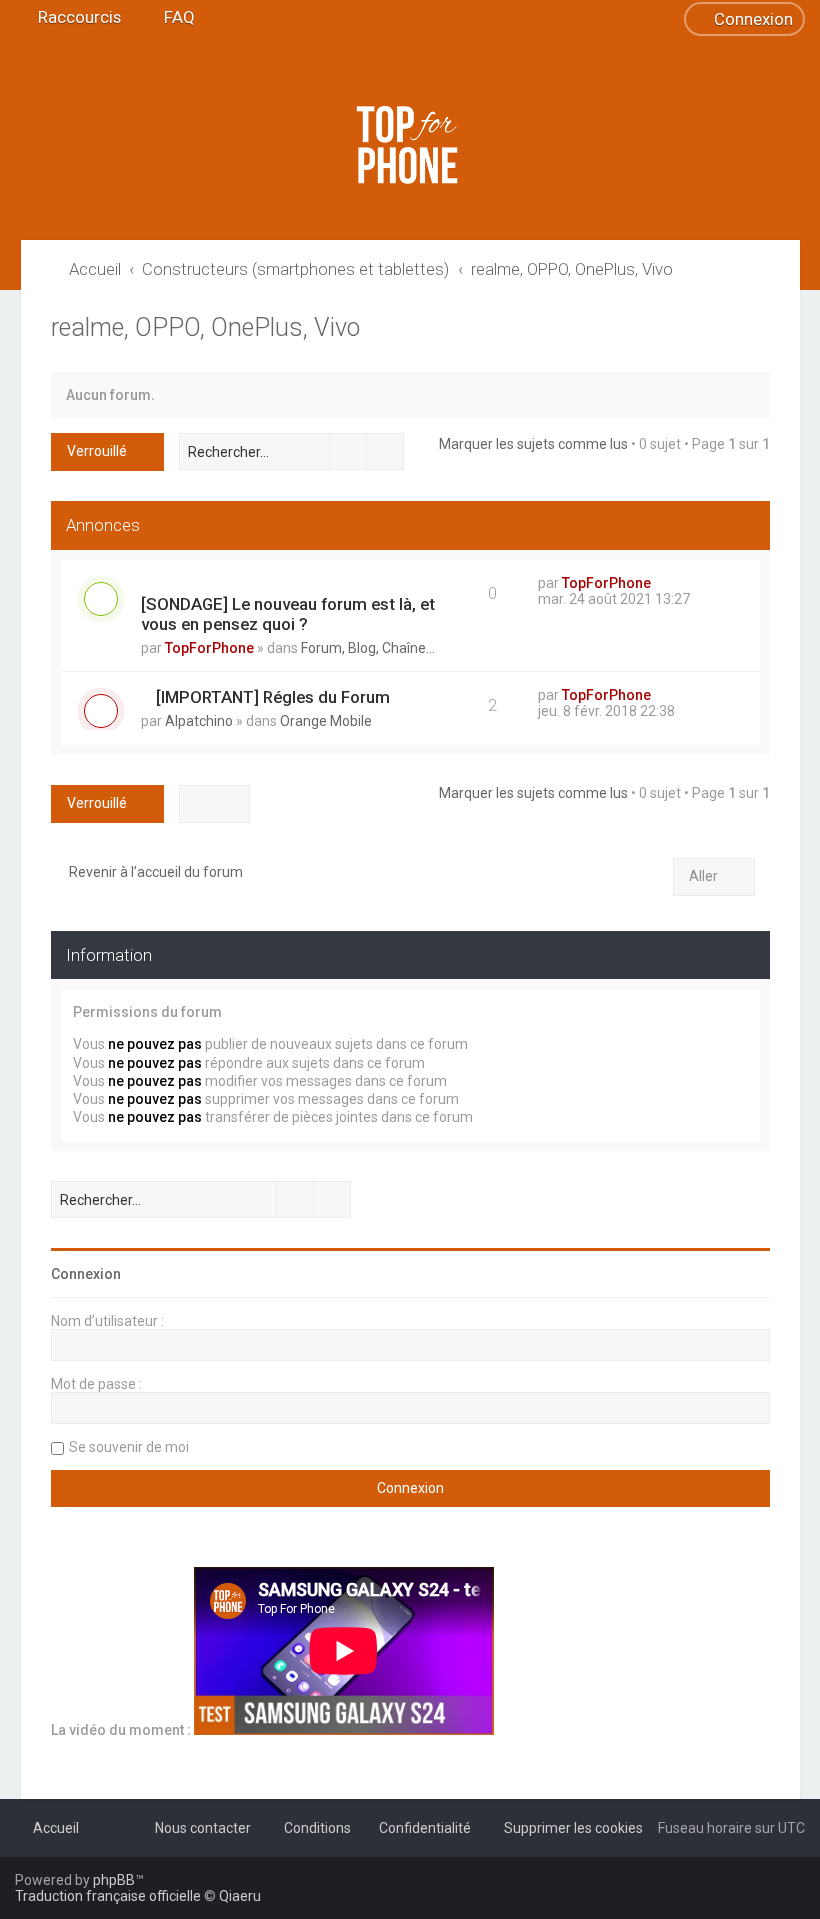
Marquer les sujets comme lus (533, 444)
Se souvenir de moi (129, 1447)
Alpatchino (199, 721)
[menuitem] (170, 17)
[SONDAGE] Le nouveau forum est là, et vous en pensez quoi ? (288, 614)
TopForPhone (209, 648)
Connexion (86, 1274)
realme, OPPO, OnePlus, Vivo (205, 327)
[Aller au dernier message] (660, 583)
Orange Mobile (326, 721)
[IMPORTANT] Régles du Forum (273, 697)
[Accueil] (410, 145)
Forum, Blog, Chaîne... (368, 648)
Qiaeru (240, 1896)
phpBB (114, 1880)
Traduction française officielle (108, 1896)
